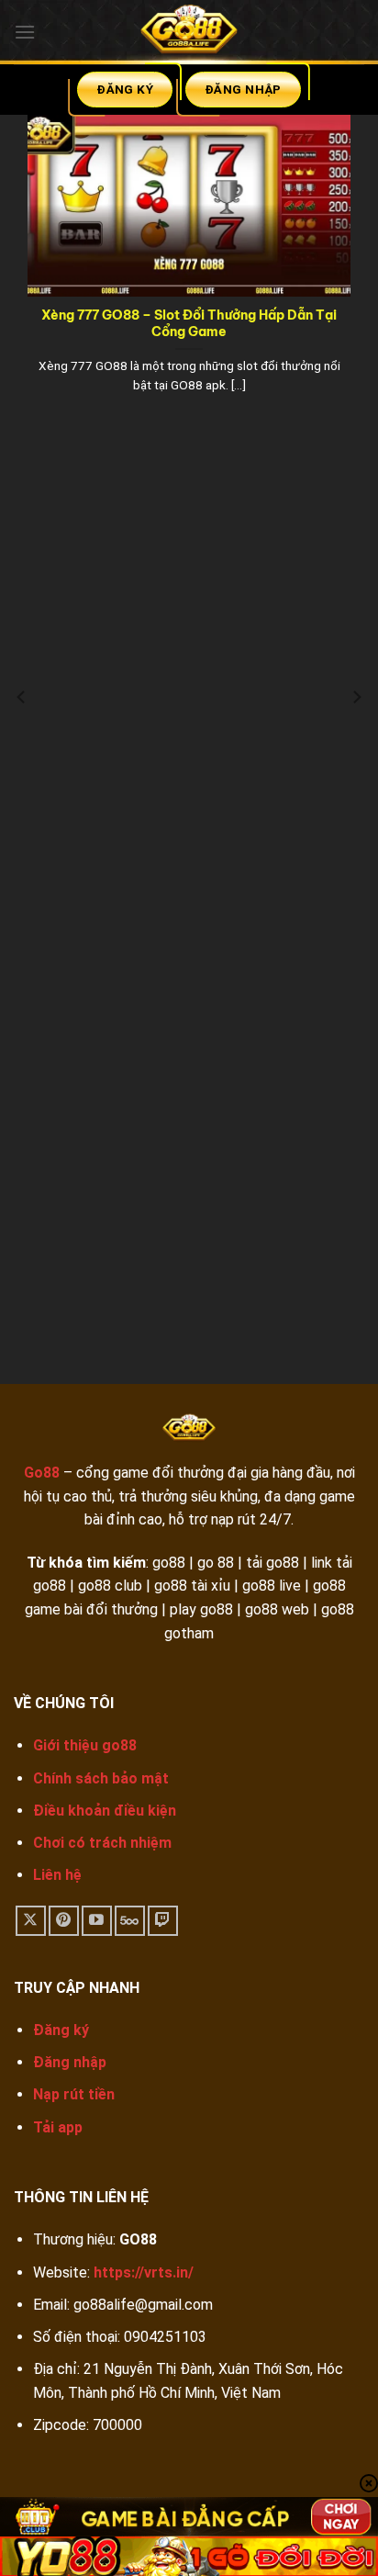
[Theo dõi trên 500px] (130, 1921)
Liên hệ (57, 1875)
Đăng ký (61, 2030)
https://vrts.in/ (144, 2272)
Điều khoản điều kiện (105, 1811)
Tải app (58, 2127)
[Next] (356, 734)
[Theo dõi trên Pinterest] (64, 1921)
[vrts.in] (189, 32)
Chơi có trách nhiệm (102, 1843)
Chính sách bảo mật (101, 1778)
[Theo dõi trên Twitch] (163, 1921)
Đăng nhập (70, 2062)
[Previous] (22, 734)
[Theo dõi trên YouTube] (97, 1921)
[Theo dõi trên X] (31, 1921)
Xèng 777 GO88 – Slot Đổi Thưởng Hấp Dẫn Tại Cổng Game (189, 324)
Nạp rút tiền (74, 2094)
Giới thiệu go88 (85, 1745)
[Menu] (25, 32)
